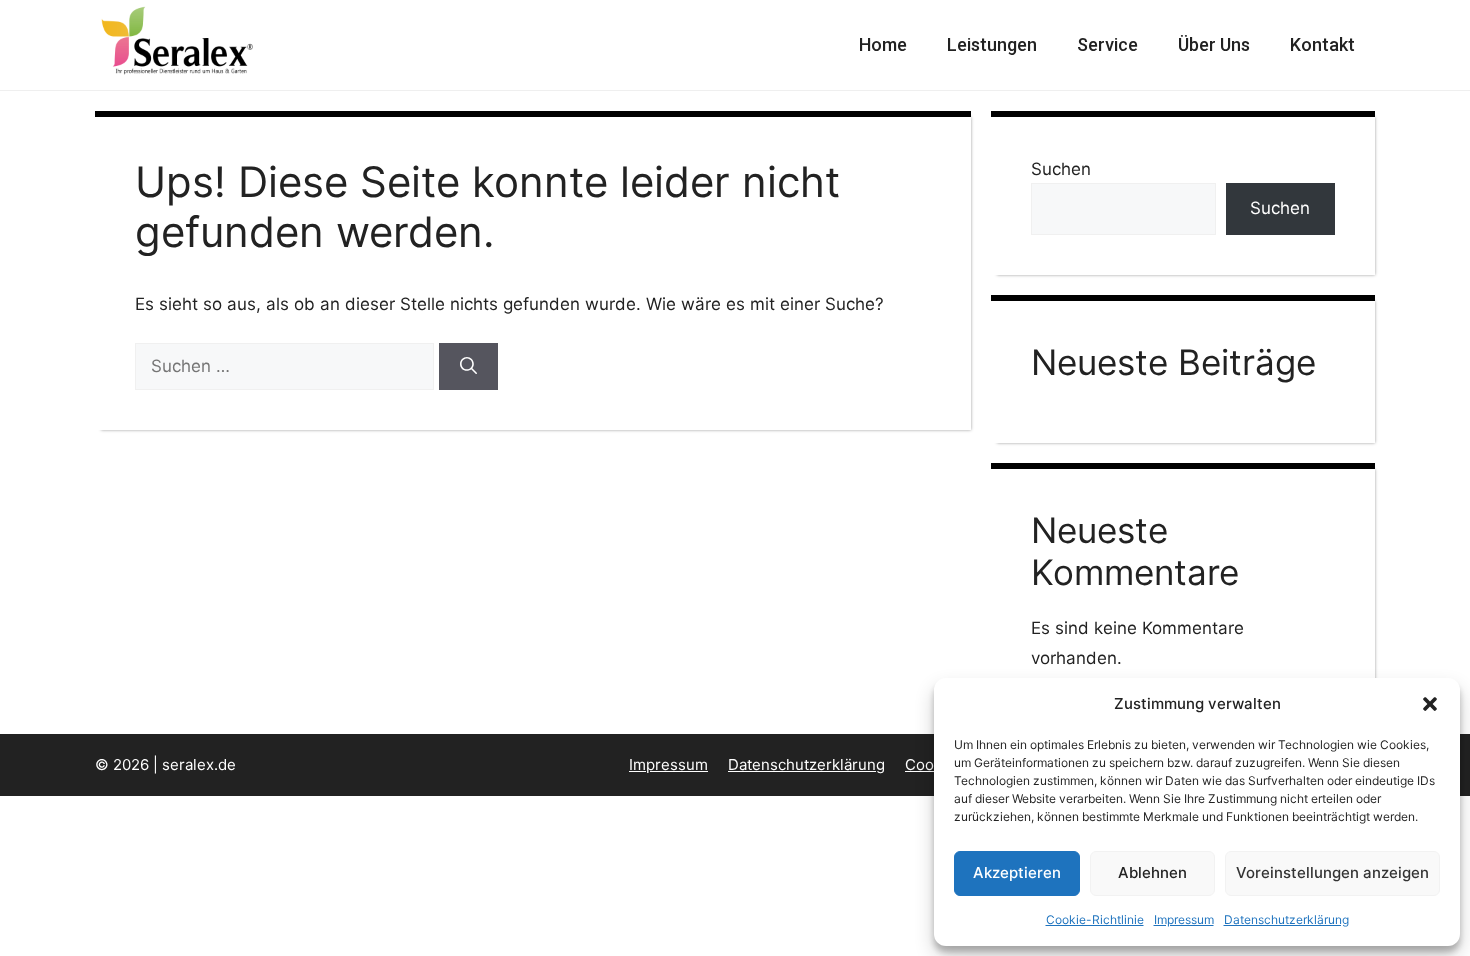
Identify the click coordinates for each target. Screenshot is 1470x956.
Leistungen (992, 44)
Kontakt (1322, 44)
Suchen (1061, 169)
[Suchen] (468, 367)
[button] (1430, 704)
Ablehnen (1152, 872)
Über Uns (1214, 44)
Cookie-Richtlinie (1095, 919)
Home (883, 44)
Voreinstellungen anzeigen (1332, 872)
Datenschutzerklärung (1286, 919)
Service (1107, 44)
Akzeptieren (1017, 872)
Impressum (1184, 919)
